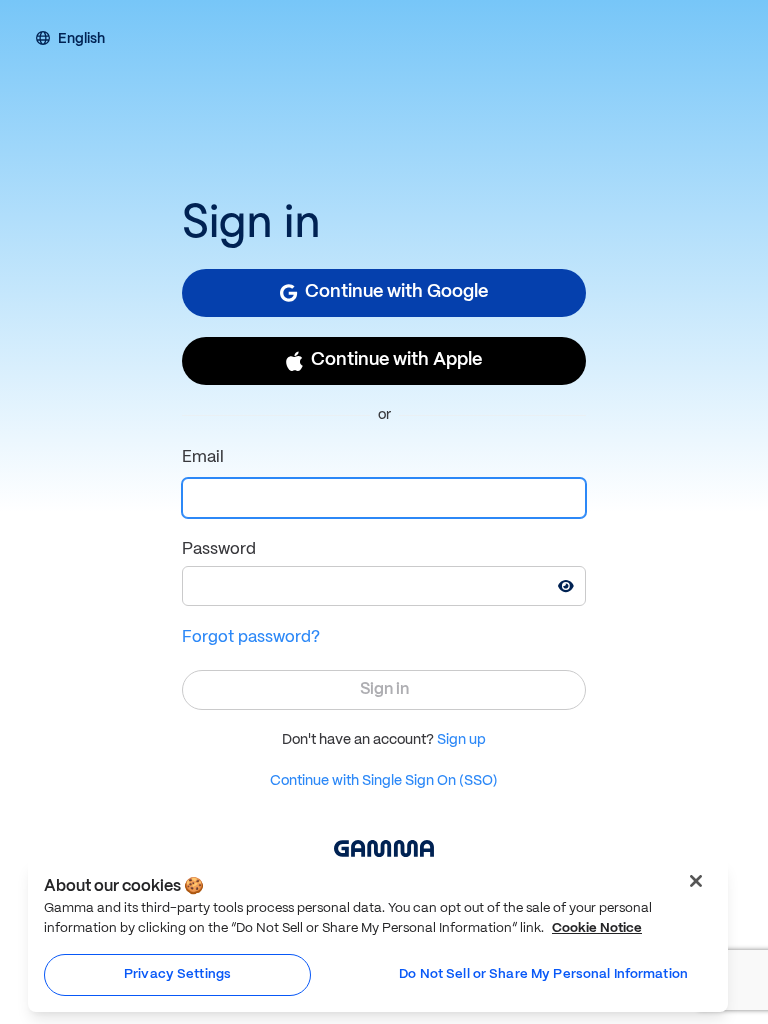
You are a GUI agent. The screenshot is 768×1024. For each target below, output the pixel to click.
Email (203, 457)
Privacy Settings (177, 974)
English (81, 40)
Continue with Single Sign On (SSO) (384, 781)
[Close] (696, 881)
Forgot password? (251, 637)
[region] (378, 935)
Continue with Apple (396, 360)
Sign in (384, 689)
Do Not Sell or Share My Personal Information (543, 974)
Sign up (461, 740)
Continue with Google (396, 292)
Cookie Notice (597, 928)
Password (219, 549)
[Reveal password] (566, 586)
